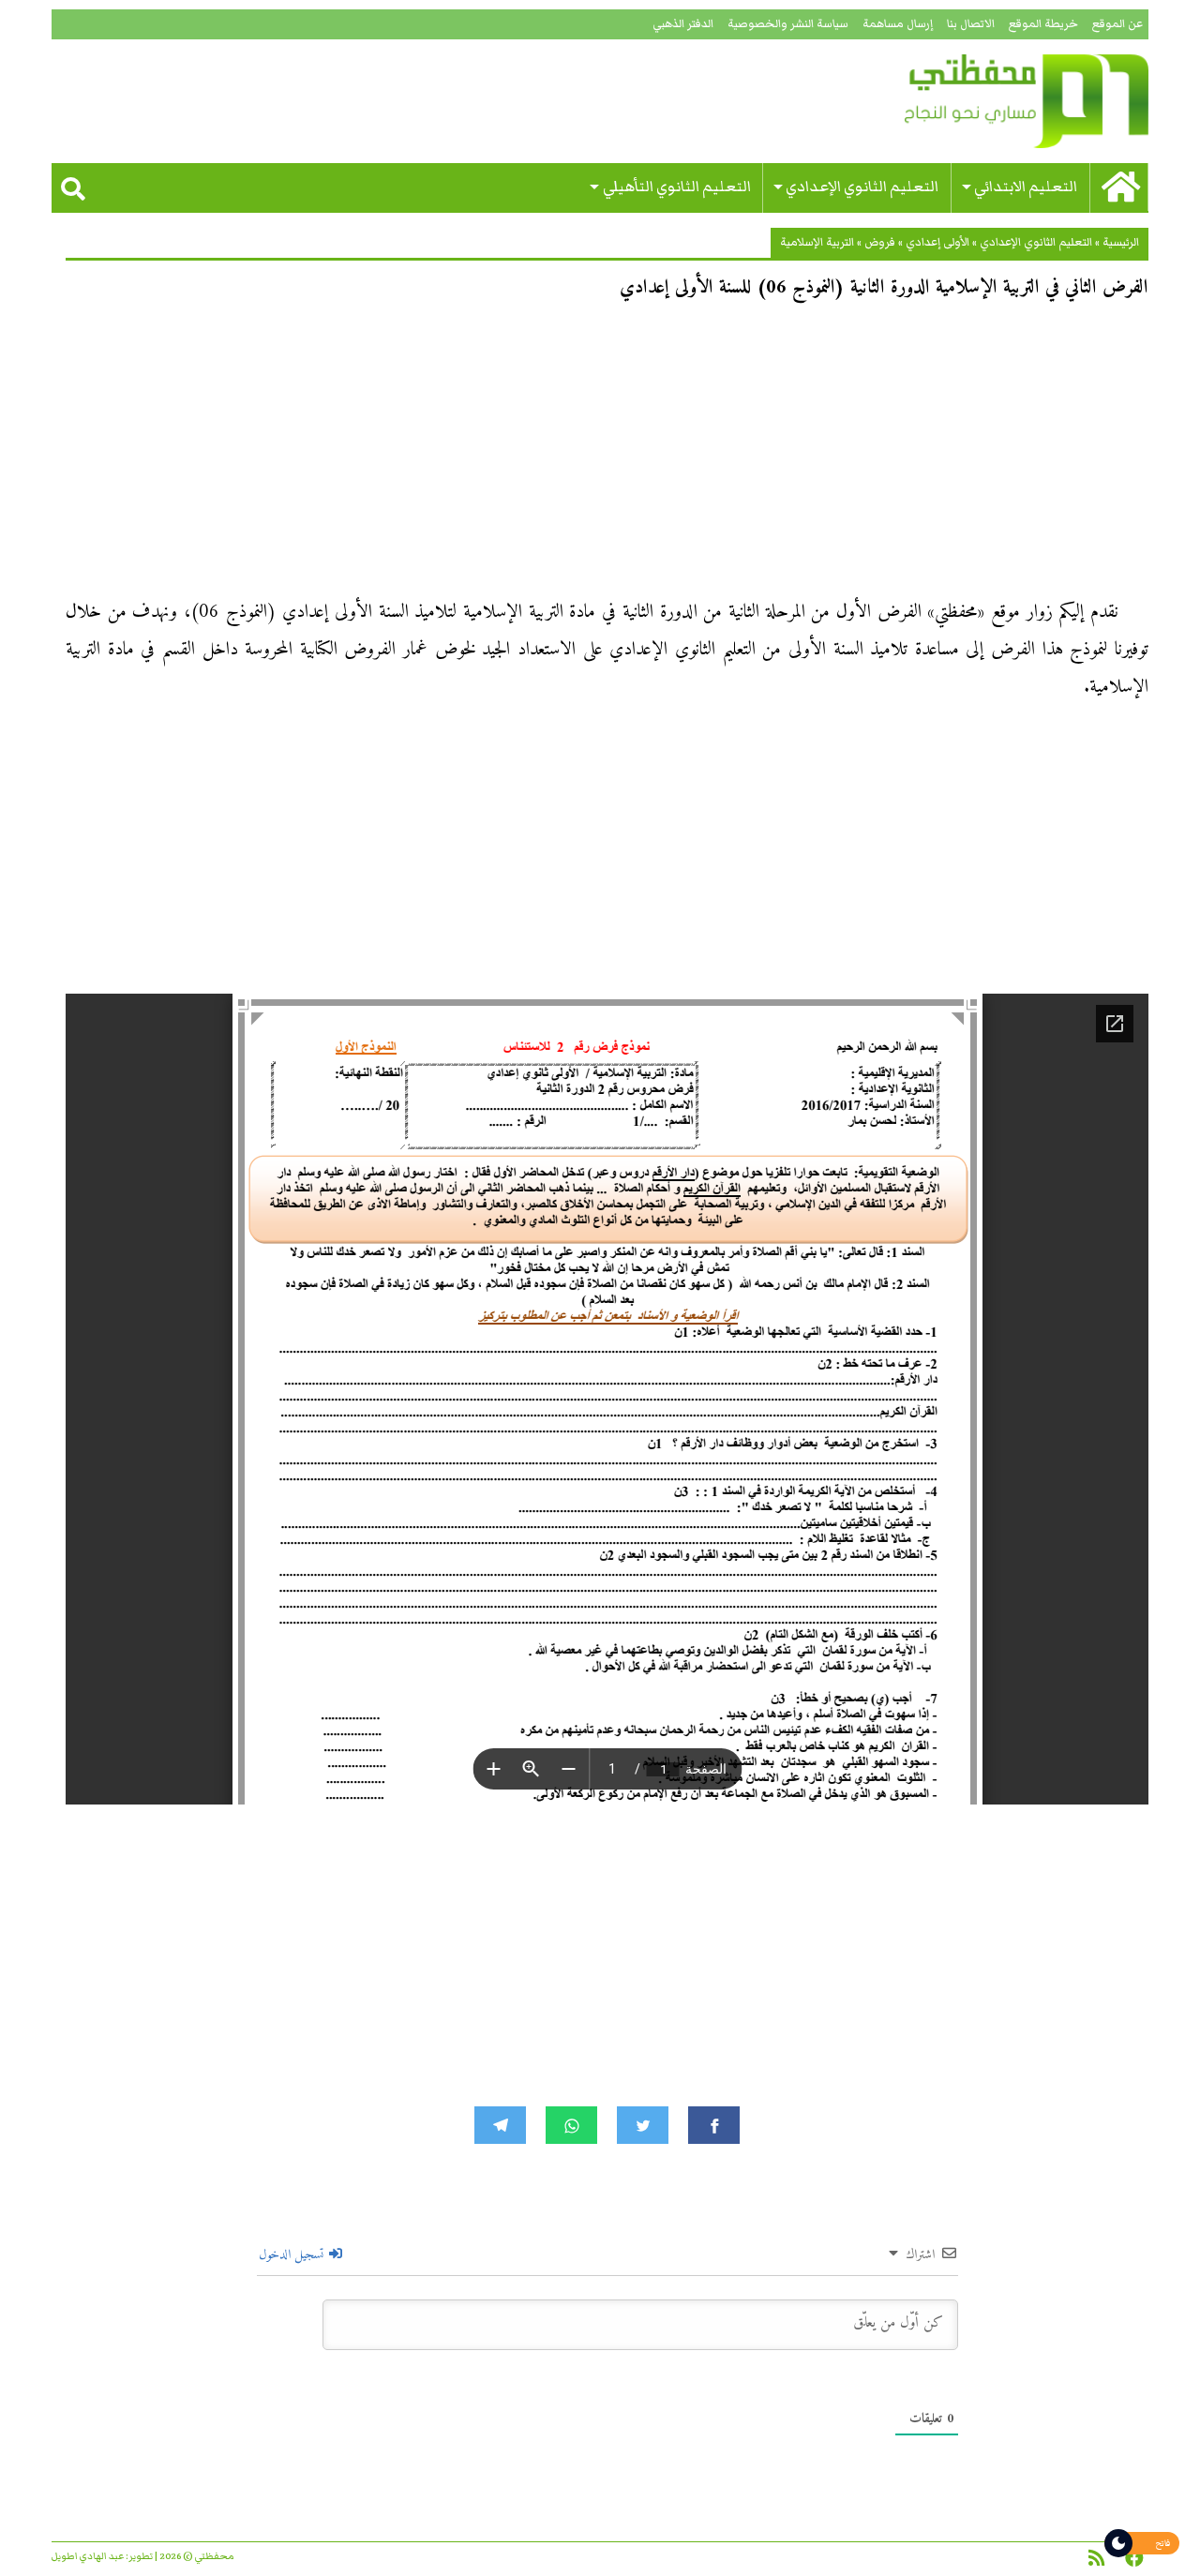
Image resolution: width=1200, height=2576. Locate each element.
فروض (880, 242)
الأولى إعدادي (937, 242)
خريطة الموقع (1043, 24)
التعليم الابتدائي (1026, 187)
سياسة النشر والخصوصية (788, 24)
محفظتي (973, 101)
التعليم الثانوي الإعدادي (862, 187)
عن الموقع (1117, 24)
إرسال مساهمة (898, 24)
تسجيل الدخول (293, 2255)
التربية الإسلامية (817, 242)
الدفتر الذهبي (683, 24)
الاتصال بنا (971, 24)
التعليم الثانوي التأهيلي (677, 187)
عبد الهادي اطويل (88, 2556)
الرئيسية (1121, 242)
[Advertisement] (607, 456)
